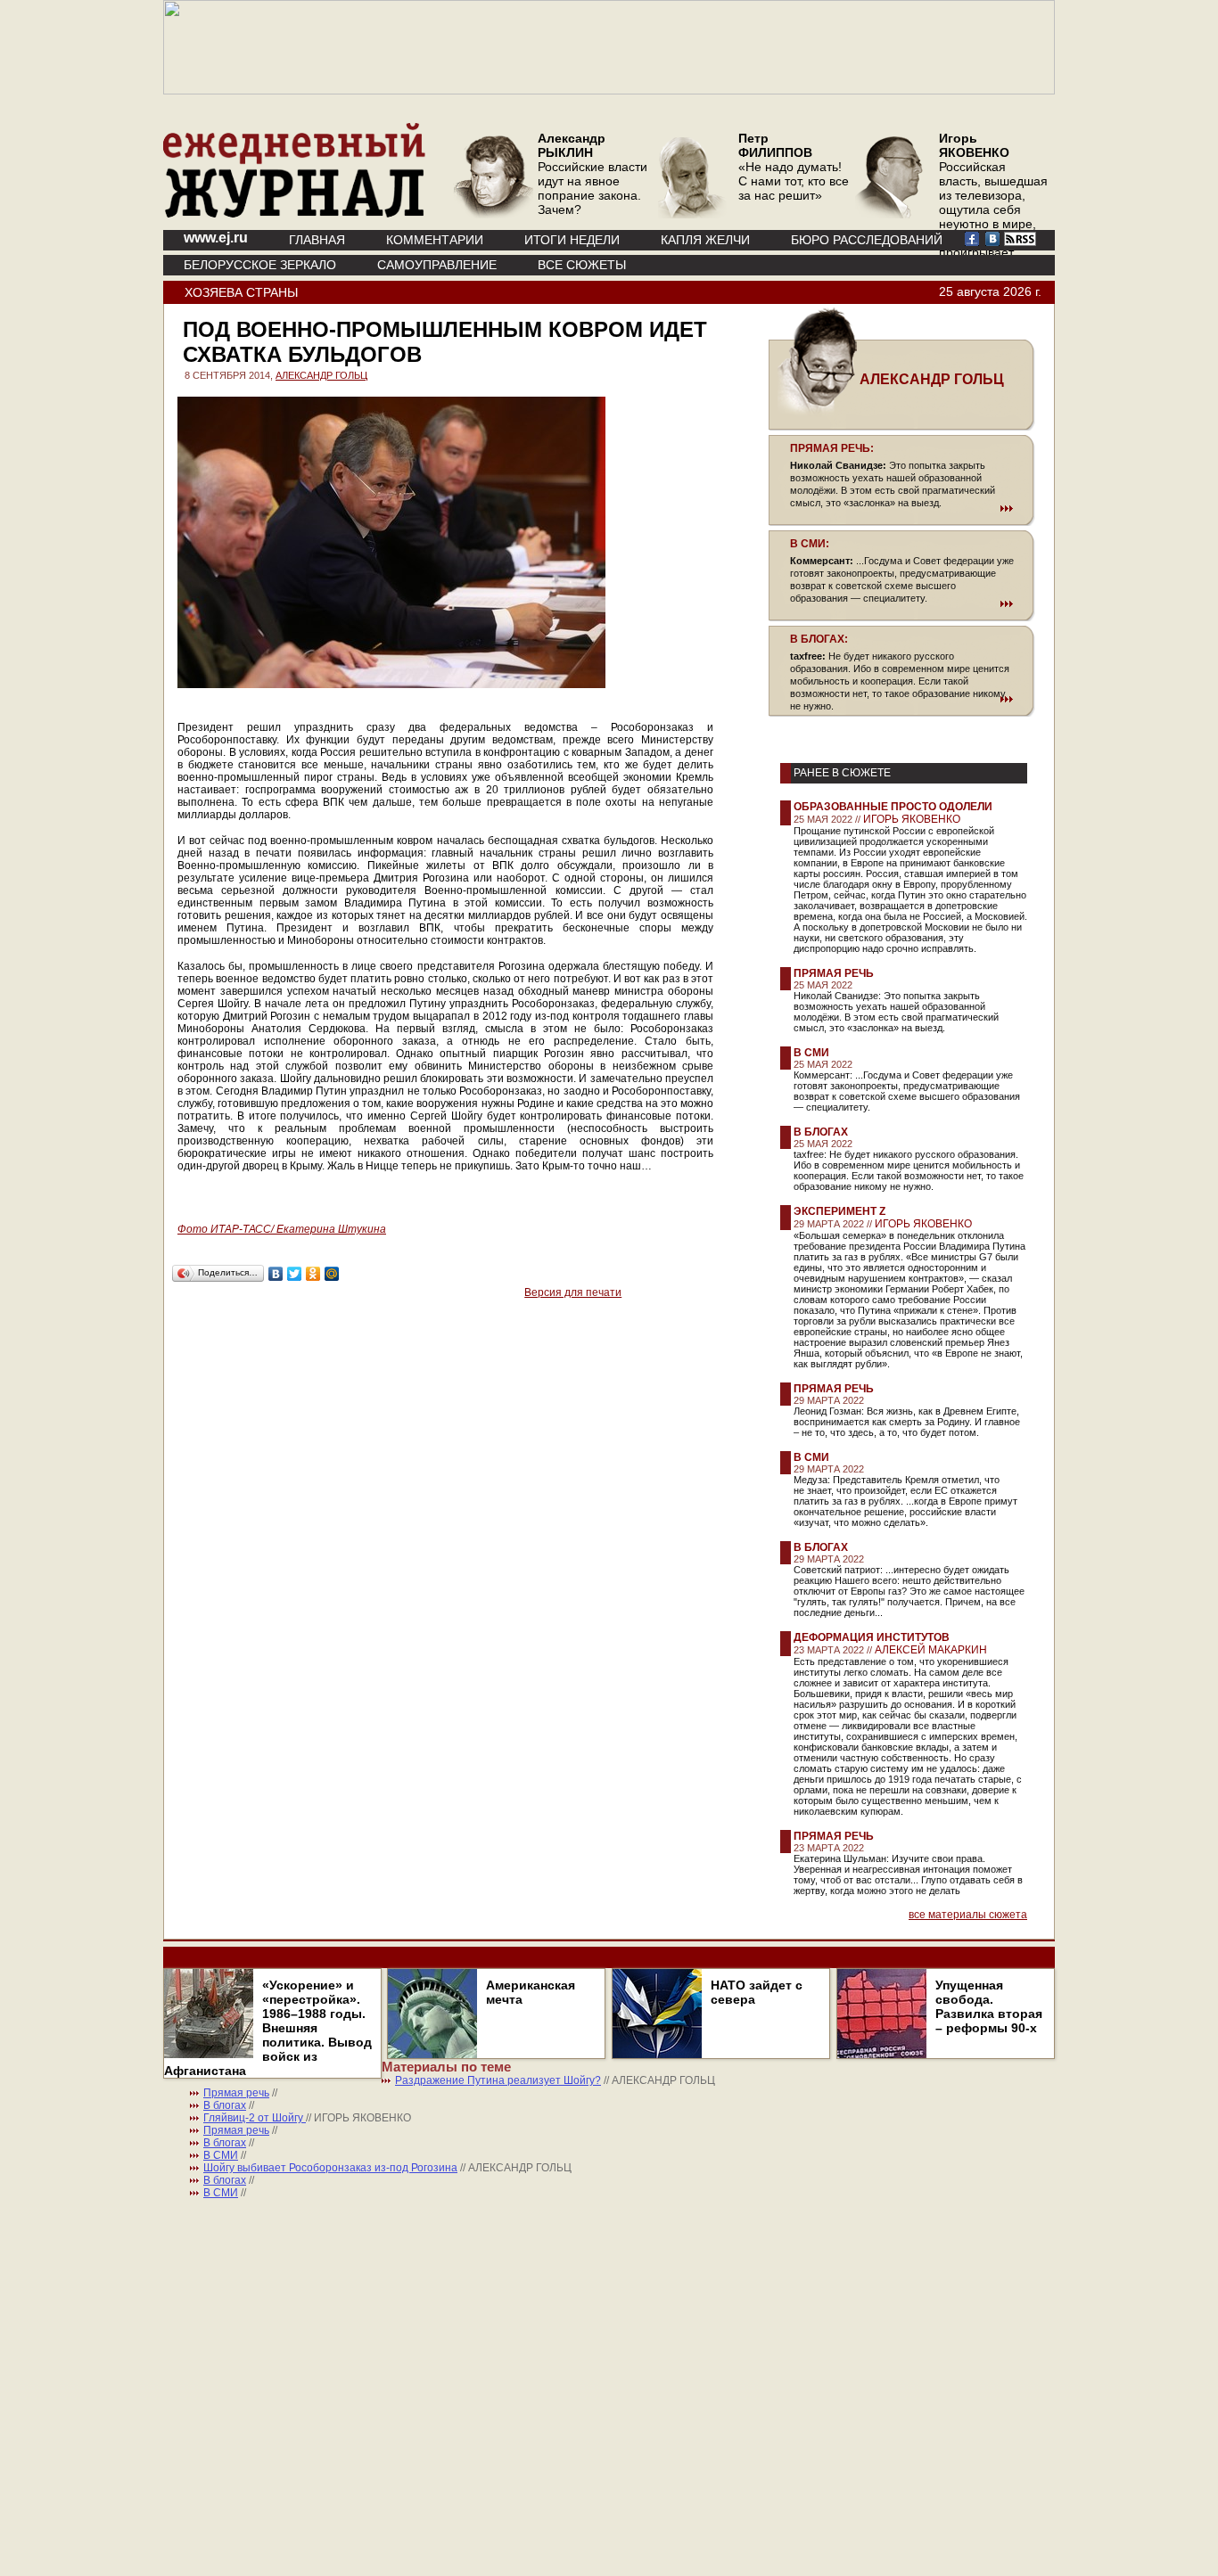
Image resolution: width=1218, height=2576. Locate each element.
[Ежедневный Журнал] (294, 214)
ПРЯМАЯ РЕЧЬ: (832, 448)
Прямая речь (834, 973)
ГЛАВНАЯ (317, 240)
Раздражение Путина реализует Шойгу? (498, 2080)
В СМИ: (810, 544)
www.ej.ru (216, 238)
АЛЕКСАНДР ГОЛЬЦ (321, 375)
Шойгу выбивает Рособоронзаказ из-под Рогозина (330, 2168)
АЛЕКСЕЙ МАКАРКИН (931, 1650)
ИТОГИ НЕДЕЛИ (572, 240)
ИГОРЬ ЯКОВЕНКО (912, 819)
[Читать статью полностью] (901, 508)
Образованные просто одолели (893, 807)
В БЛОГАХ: (819, 639)
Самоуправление (437, 265)
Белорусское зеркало (260, 265)
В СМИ (811, 1053)
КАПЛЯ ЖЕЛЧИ (705, 240)
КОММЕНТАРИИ (435, 240)
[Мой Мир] (332, 1274)
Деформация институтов (872, 1637)
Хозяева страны (241, 292)
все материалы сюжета (968, 1915)
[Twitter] (295, 1274)
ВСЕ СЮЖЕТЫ (582, 265)
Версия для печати (573, 1292)
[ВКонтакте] (276, 1274)
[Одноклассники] (313, 1274)
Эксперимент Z (839, 1211)
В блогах (821, 1132)
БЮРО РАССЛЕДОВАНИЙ (867, 240)
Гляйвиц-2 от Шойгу (255, 2118)
